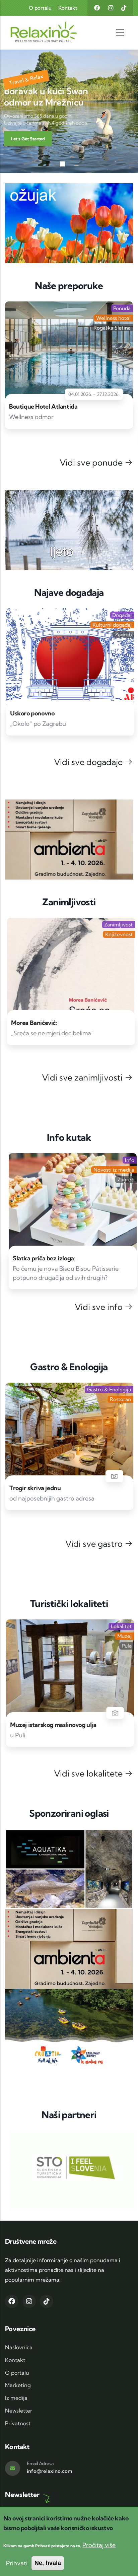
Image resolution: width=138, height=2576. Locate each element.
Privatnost (18, 2423)
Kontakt (68, 8)
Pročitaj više (99, 2545)
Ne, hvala (48, 2563)
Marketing (18, 2385)
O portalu (40, 8)
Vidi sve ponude (92, 462)
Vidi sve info (100, 1307)
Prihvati (17, 2563)
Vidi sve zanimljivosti (83, 1077)
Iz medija (16, 2398)
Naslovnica (19, 2347)
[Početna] (31, 33)
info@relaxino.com (50, 2471)
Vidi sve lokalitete (89, 1773)
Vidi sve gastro (95, 1544)
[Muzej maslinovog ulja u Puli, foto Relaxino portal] (114, 1713)
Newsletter (19, 2411)
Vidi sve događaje (89, 762)
